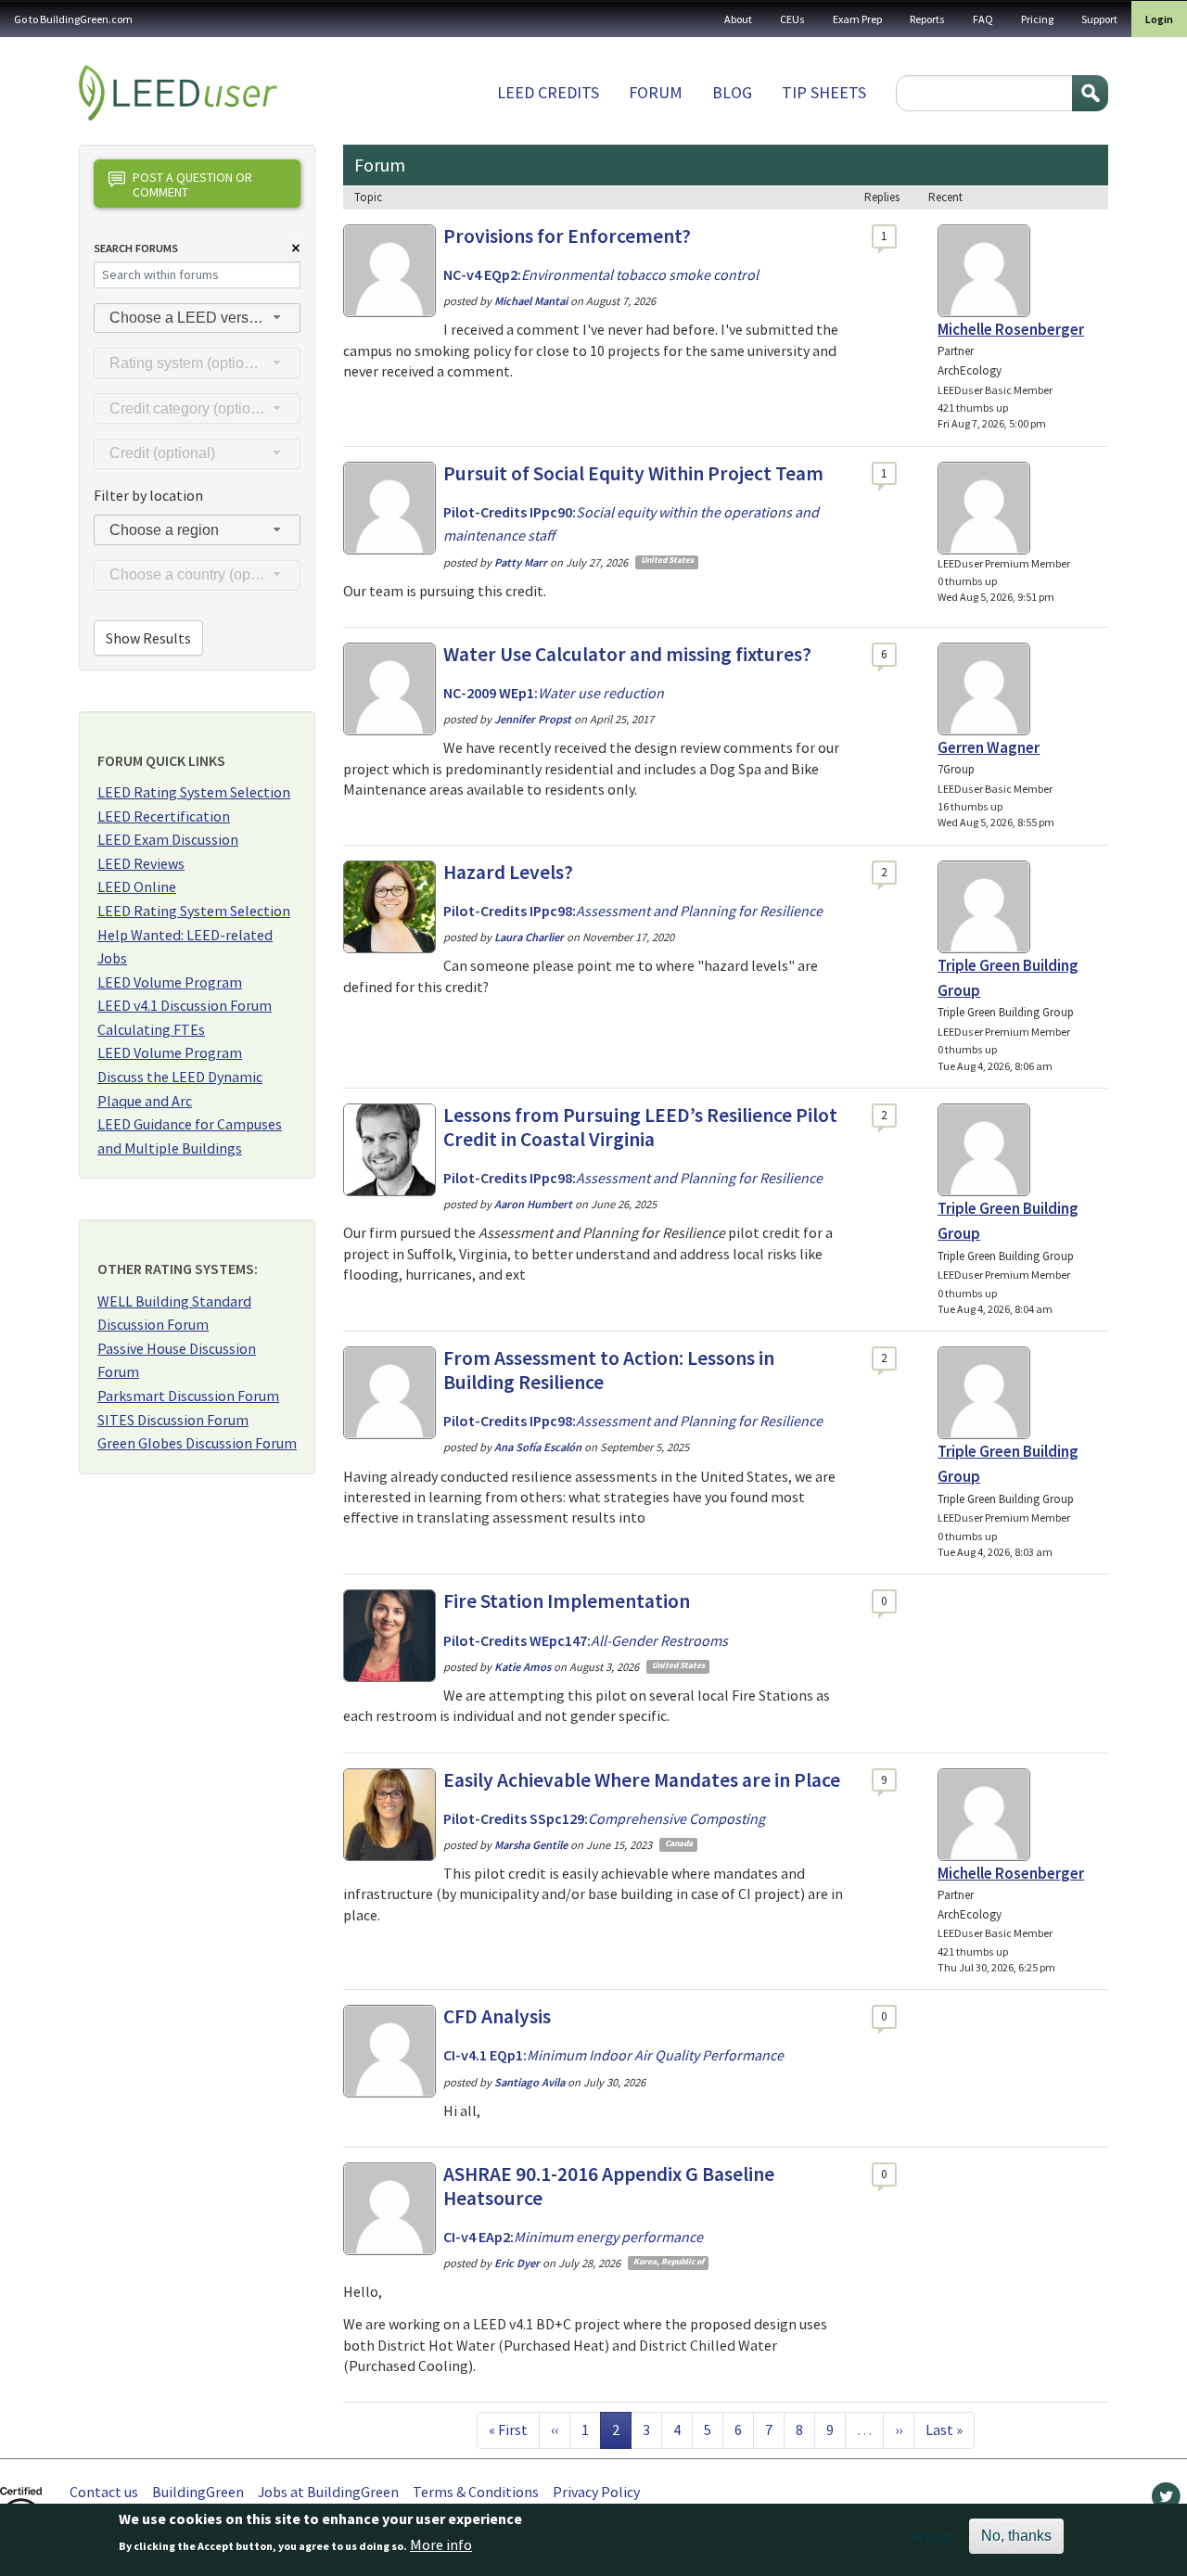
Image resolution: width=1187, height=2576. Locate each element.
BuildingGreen (198, 2492)
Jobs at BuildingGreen (328, 2492)
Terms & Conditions (476, 2492)
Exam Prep (857, 19)
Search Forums (136, 248)
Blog (732, 92)
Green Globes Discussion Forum (197, 1443)
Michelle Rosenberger (1011, 329)
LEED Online (137, 886)
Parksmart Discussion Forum (188, 1396)
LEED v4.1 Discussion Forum (185, 1005)
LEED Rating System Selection (194, 792)
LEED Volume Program (170, 982)
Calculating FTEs (151, 1029)
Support (1099, 19)
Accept (932, 2536)
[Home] (178, 93)
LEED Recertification (164, 816)
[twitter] (1166, 2501)
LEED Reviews (141, 863)
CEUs (792, 19)
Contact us (104, 2492)
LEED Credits (548, 92)
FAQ (983, 19)
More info (441, 2545)
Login (1159, 19)
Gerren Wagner (989, 747)
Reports (927, 19)
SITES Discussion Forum (173, 1420)
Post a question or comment (192, 184)
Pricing (1037, 19)
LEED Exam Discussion (168, 839)
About (738, 19)
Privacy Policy (596, 2492)
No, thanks (1016, 2536)
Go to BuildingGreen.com (73, 19)
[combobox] (197, 319)
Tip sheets (824, 92)
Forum (656, 92)
